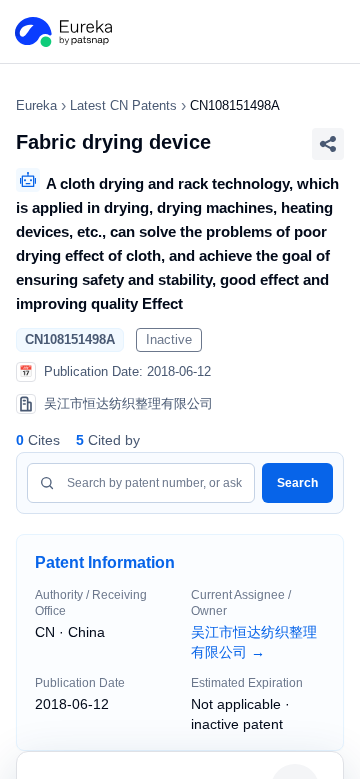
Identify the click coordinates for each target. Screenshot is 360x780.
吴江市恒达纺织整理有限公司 (254, 642)
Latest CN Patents (123, 105)
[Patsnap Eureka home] (62, 32)
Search (297, 483)
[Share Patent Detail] (328, 144)
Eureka (36, 105)
